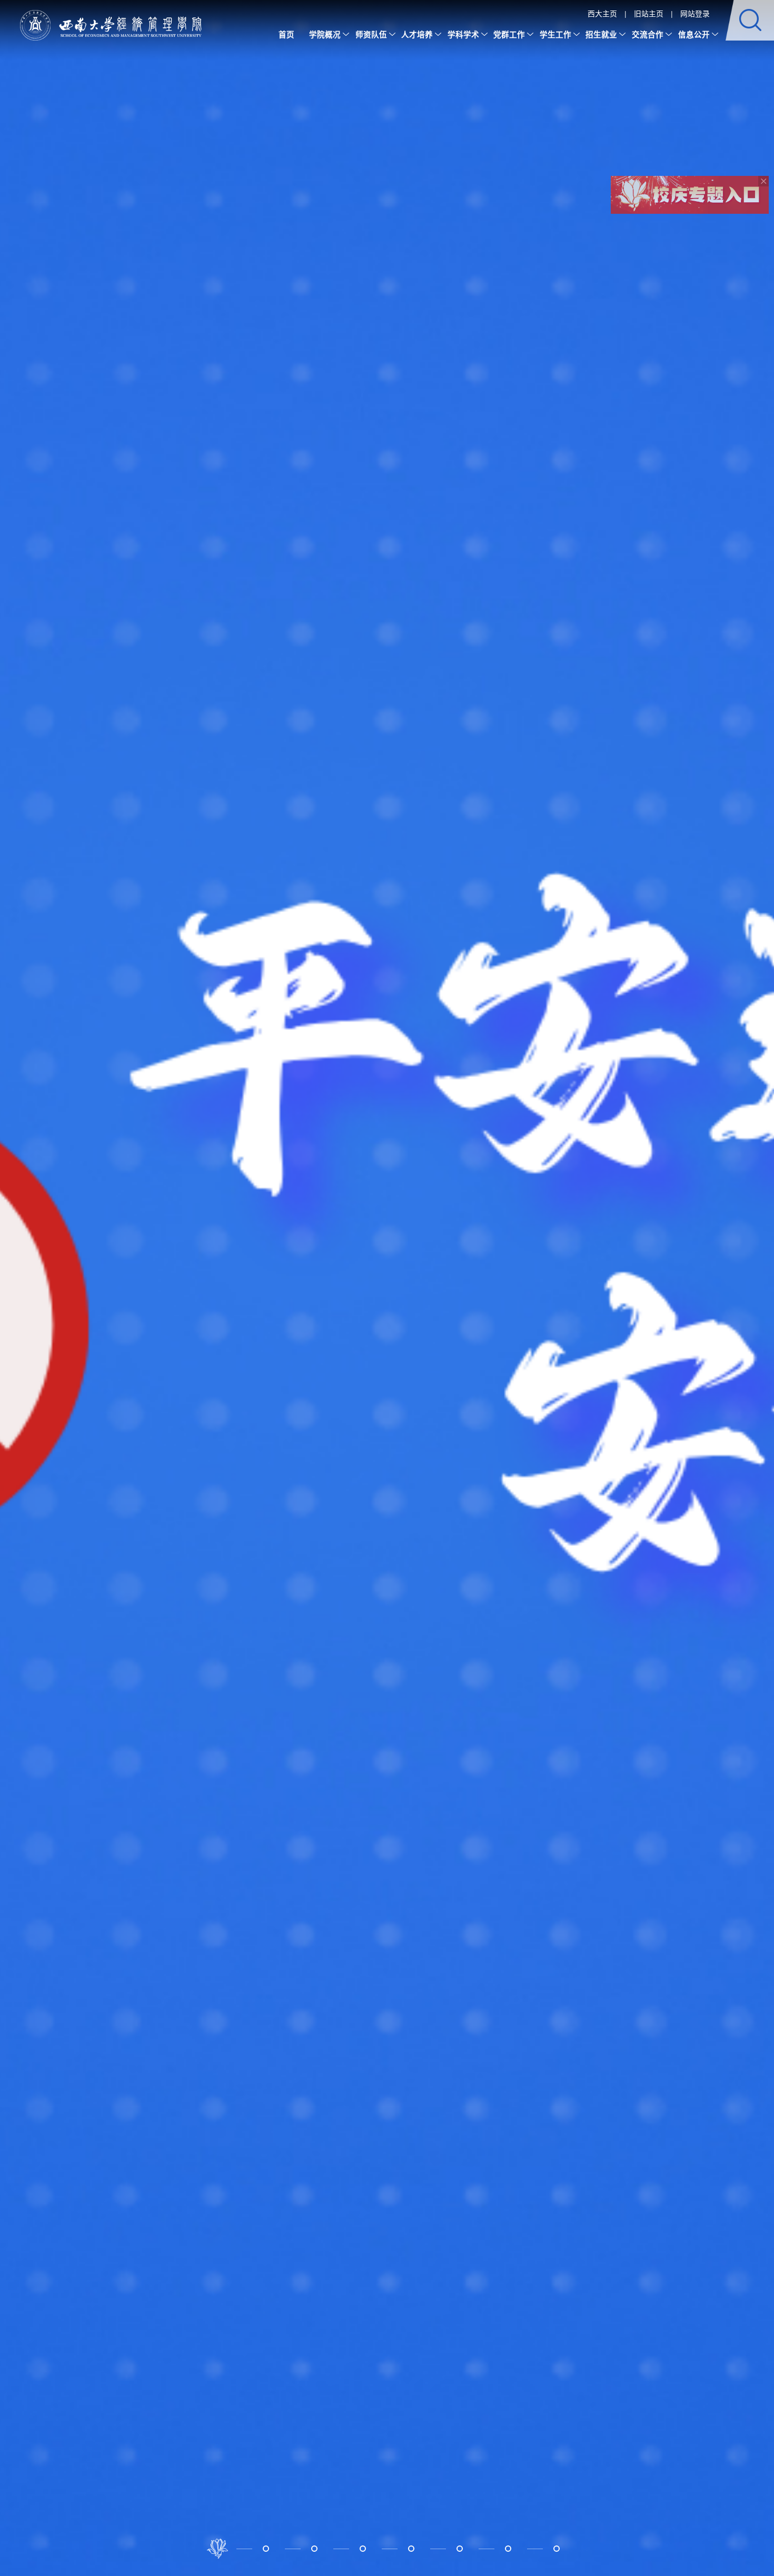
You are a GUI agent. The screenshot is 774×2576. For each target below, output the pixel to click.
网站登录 (695, 13)
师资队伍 (371, 34)
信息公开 (694, 34)
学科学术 (463, 34)
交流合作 (648, 34)
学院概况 (325, 34)
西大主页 (602, 13)
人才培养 (417, 34)
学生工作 (555, 34)
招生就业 (601, 34)
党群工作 (509, 34)
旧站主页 (649, 13)
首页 (286, 34)
